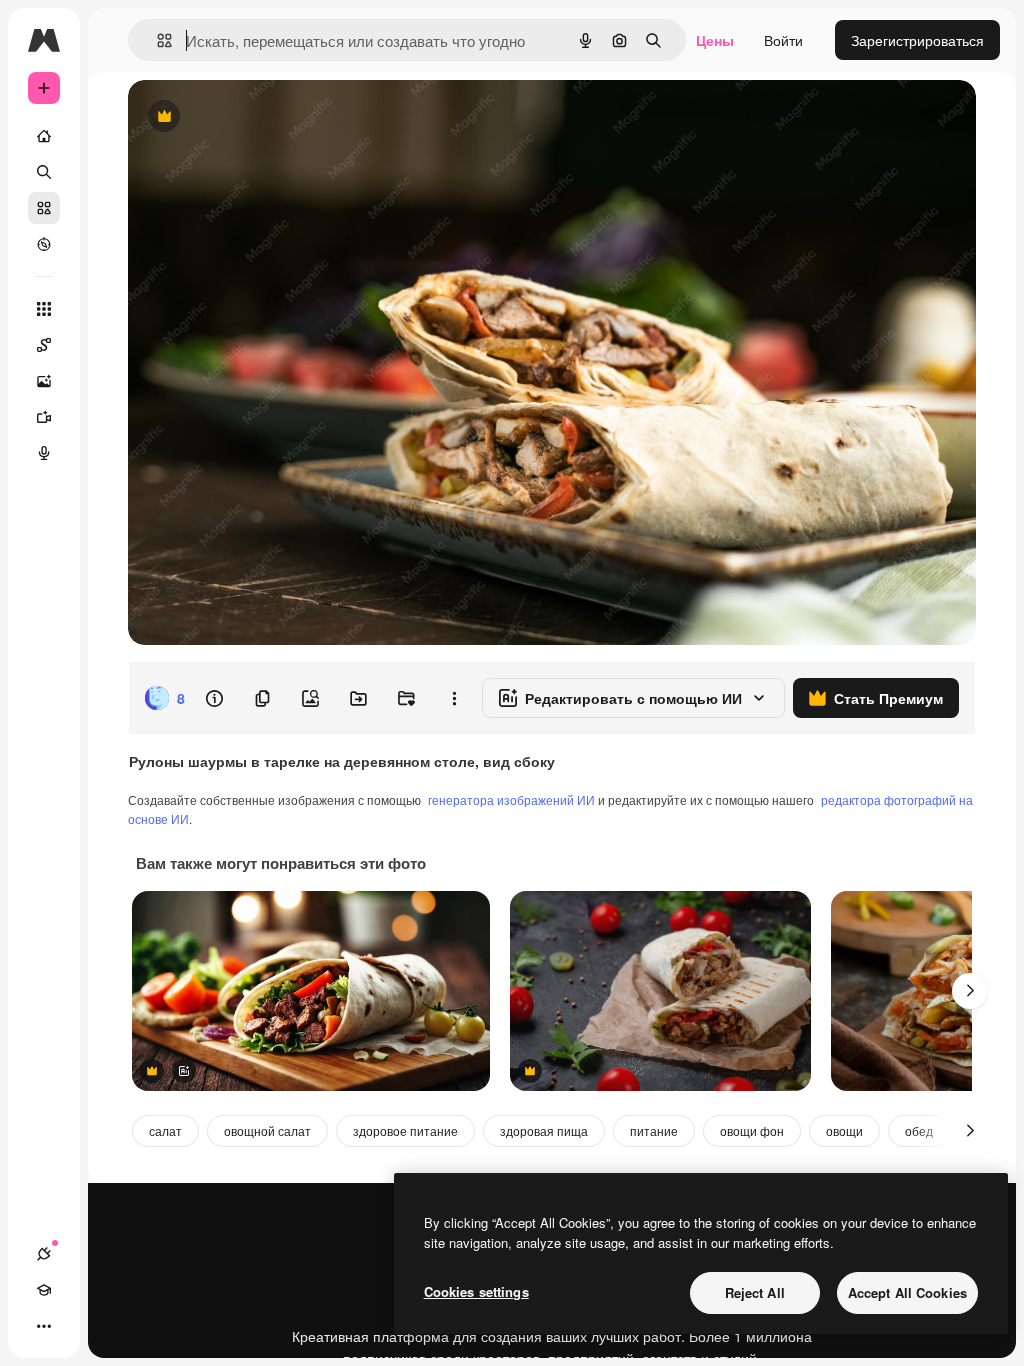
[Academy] (44, 1290)
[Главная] (44, 136)
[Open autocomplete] (156, 40)
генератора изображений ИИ (511, 799)
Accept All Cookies (907, 1292)
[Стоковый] (44, 208)
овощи (844, 1130)
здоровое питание (405, 1130)
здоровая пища (544, 1130)
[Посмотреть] (44, 244)
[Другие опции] (454, 698)
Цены (715, 40)
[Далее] (970, 991)
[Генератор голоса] (44, 453)
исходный (262, 117)
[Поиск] (44, 172)
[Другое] (44, 1326)
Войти (783, 40)
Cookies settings (476, 1291)
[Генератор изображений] (44, 381)
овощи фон (752, 1130)
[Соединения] (44, 1254)
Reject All (755, 1292)
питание (654, 1130)
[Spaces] (44, 345)
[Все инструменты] (44, 309)
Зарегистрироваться (917, 40)
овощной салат (267, 1130)
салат (165, 1130)
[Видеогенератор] (44, 417)
